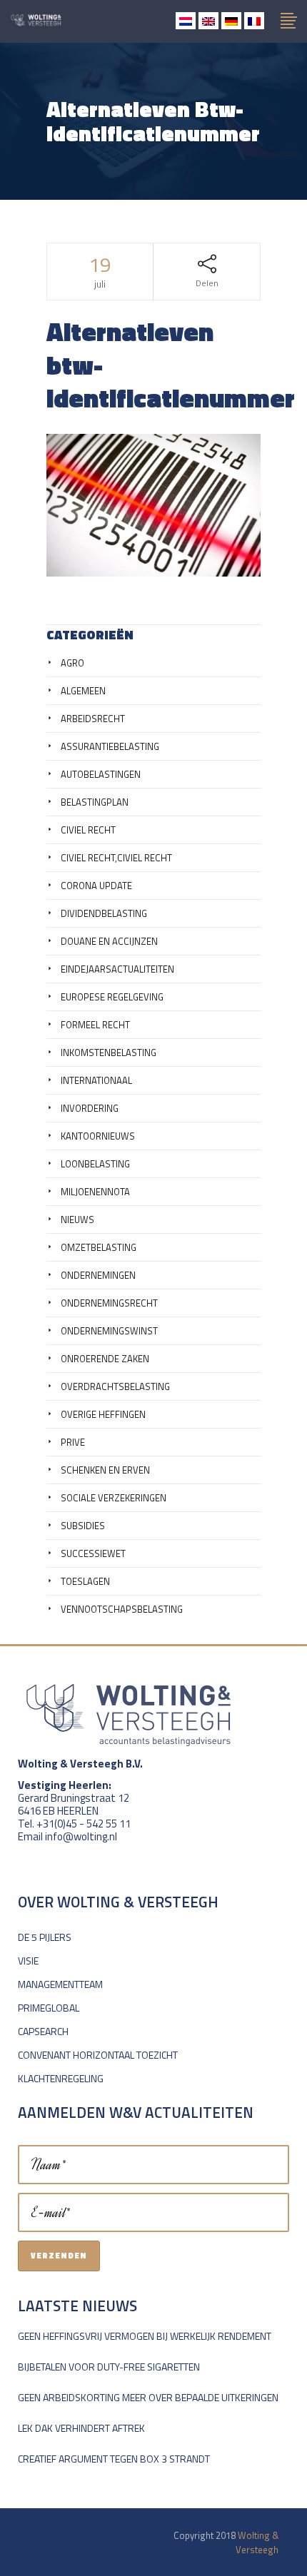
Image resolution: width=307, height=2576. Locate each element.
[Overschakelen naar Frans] (254, 21)
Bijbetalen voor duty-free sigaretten (109, 2367)
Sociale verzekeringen (114, 1498)
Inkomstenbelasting (109, 1053)
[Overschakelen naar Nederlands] (186, 21)
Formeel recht (95, 1025)
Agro (72, 663)
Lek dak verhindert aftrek (81, 2428)
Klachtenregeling (61, 2078)
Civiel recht (88, 830)
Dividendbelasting (104, 913)
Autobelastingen (101, 774)
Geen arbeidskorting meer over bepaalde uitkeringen (148, 2397)
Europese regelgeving (112, 997)
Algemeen (83, 691)
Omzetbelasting (99, 1247)
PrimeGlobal (49, 2008)
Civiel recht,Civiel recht (116, 858)
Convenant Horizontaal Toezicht (98, 2055)
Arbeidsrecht (93, 719)
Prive (73, 1442)
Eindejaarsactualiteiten (117, 969)
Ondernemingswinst (109, 1331)
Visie (28, 1961)
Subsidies (83, 1526)
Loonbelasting (95, 1164)
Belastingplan (95, 802)
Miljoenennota (95, 1192)
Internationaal (96, 1080)
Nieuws (77, 1219)
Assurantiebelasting (110, 746)
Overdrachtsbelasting (115, 1386)
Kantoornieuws (98, 1136)
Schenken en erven (105, 1470)
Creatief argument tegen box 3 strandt (114, 2459)
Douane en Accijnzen (109, 941)
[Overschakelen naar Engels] (208, 21)
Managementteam (60, 1984)
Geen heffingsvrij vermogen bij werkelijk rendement (145, 2336)
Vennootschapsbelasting (122, 1609)
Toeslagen (85, 1581)
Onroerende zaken (105, 1359)
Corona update (96, 886)
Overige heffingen (103, 1414)
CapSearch (43, 2031)
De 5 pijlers (45, 1937)
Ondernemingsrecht (109, 1303)
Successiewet (93, 1553)
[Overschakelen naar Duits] (231, 21)
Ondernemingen (98, 1275)
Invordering (90, 1108)
